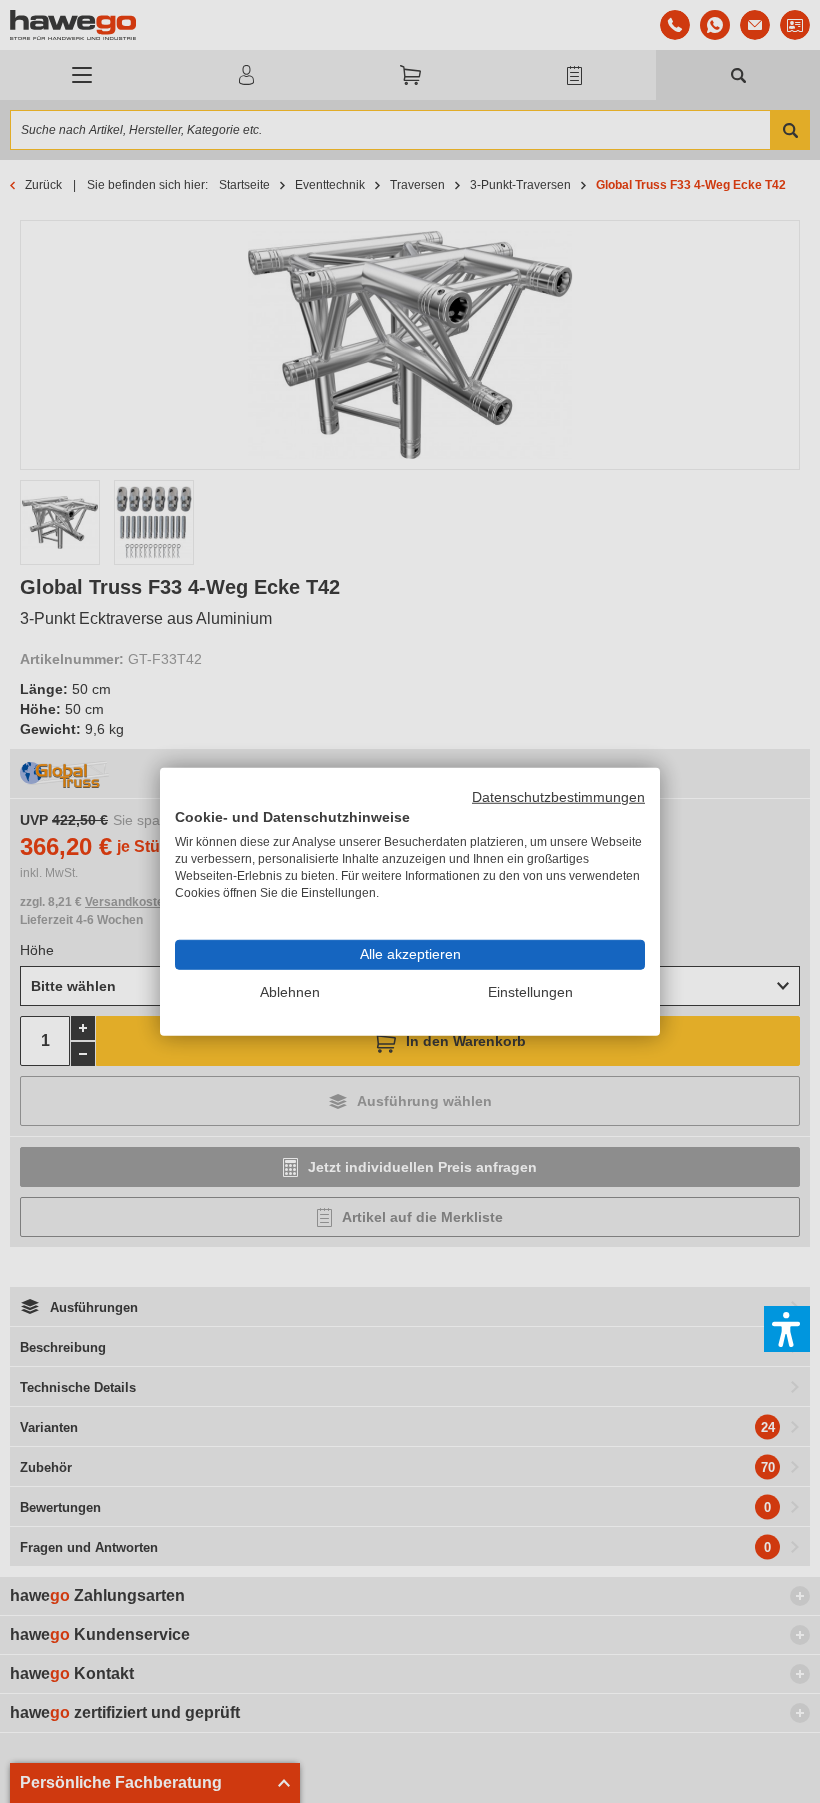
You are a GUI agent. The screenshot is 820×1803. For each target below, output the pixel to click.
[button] (787, 1329)
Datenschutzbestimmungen (558, 796)
